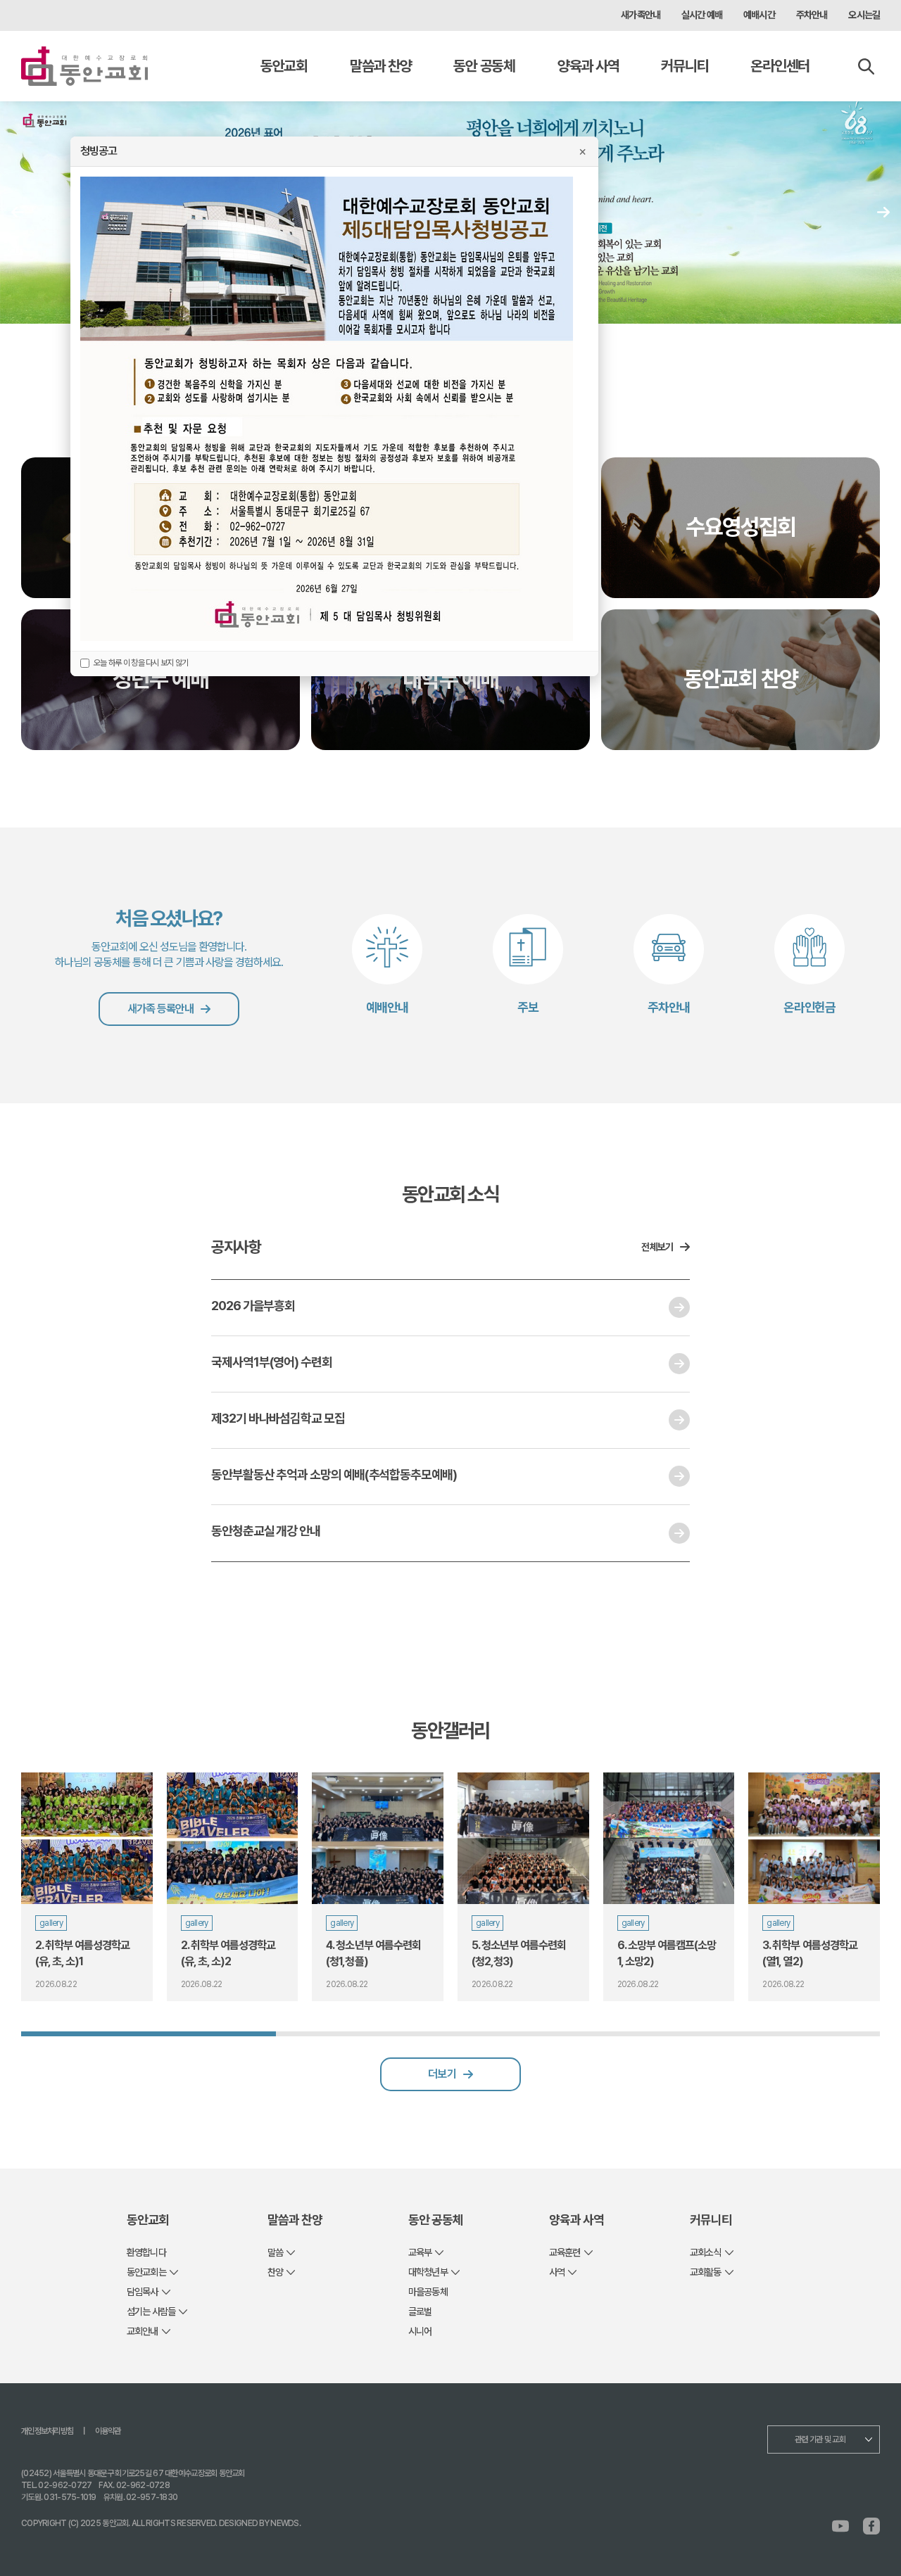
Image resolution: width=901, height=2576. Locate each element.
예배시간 (759, 15)
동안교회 (284, 66)
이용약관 (108, 2431)
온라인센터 (780, 66)
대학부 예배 (450, 679)
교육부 (420, 2252)
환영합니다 (146, 2252)
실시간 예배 (702, 15)
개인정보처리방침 (47, 2431)
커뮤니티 (685, 66)
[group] (87, 1887)
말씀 (275, 2252)
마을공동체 (428, 2292)
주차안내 (812, 15)
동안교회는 (146, 2272)
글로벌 (420, 2311)
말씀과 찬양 (380, 66)
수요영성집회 (741, 527)
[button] (883, 212)
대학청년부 (428, 2272)
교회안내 (143, 2331)
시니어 (420, 2331)
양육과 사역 (588, 66)
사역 (557, 2272)
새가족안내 (641, 15)
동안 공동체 (484, 66)
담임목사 (143, 2292)
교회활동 (706, 2272)
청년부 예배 (160, 679)
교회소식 (706, 2252)
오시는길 (864, 15)
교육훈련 (565, 2252)
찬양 (275, 2272)
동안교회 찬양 (741, 679)
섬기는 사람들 (151, 2311)
